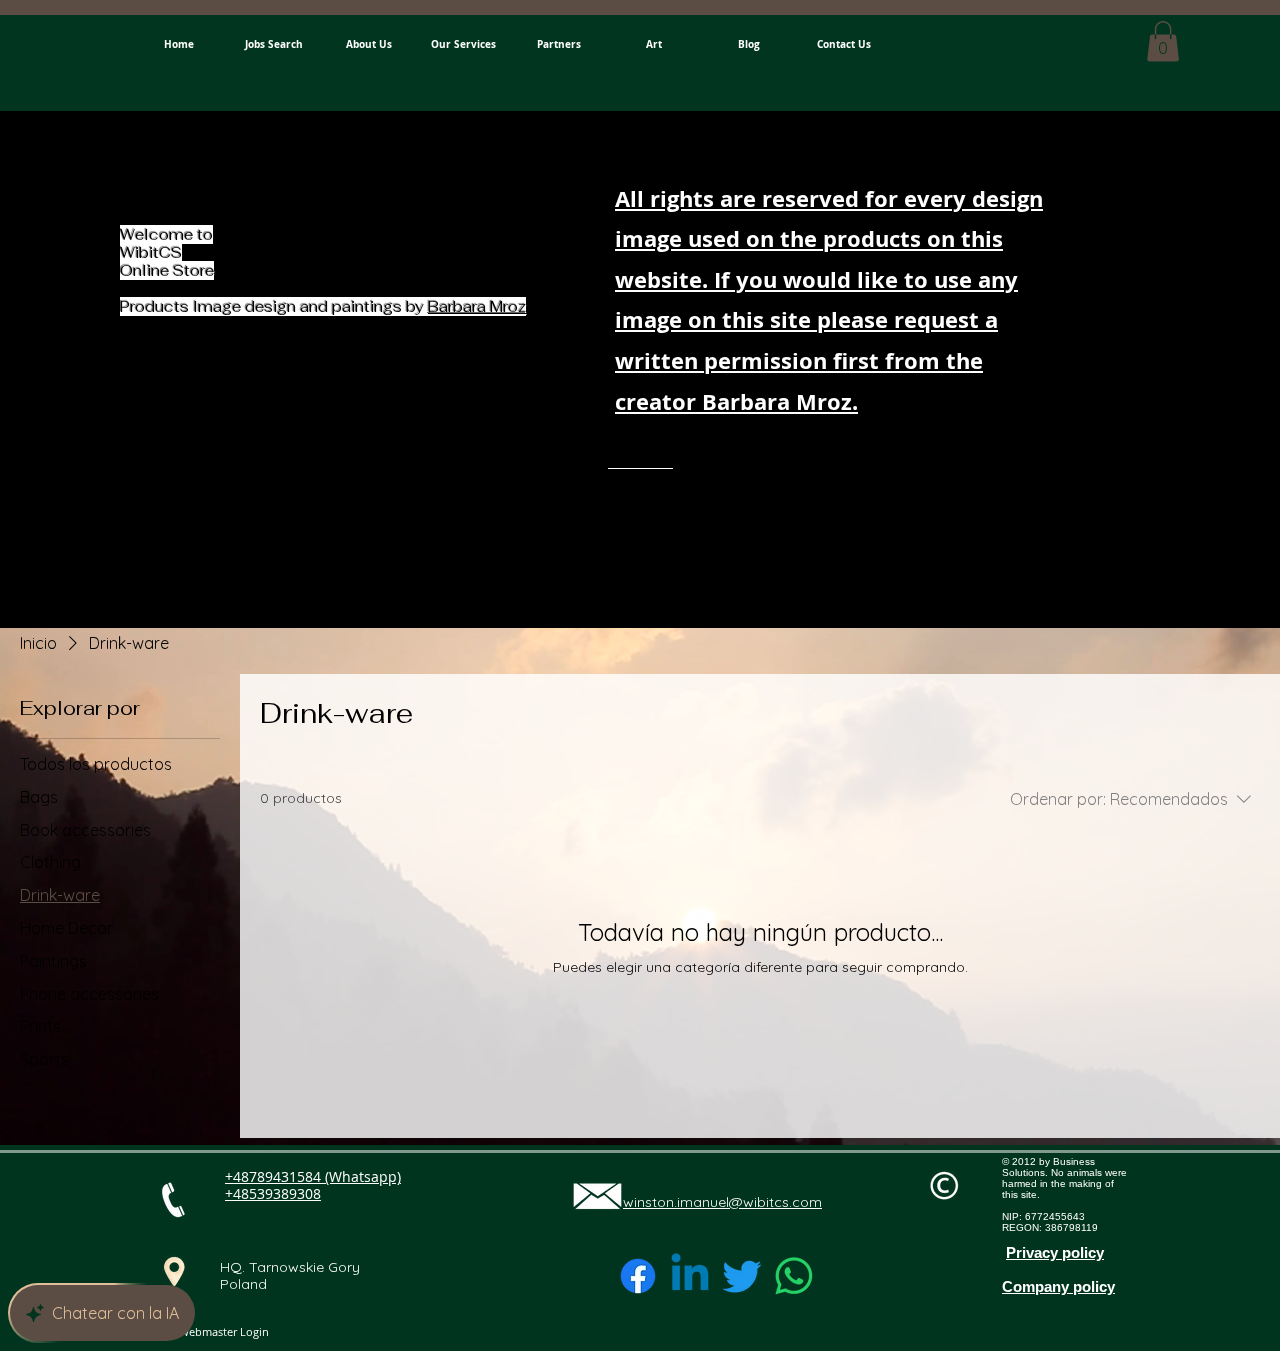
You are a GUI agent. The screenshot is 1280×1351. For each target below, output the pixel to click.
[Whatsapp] (794, 1276)
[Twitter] (742, 1276)
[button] (1163, 41)
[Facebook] (638, 1276)
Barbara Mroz (477, 306)
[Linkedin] (690, 1276)
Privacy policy (1055, 1252)
